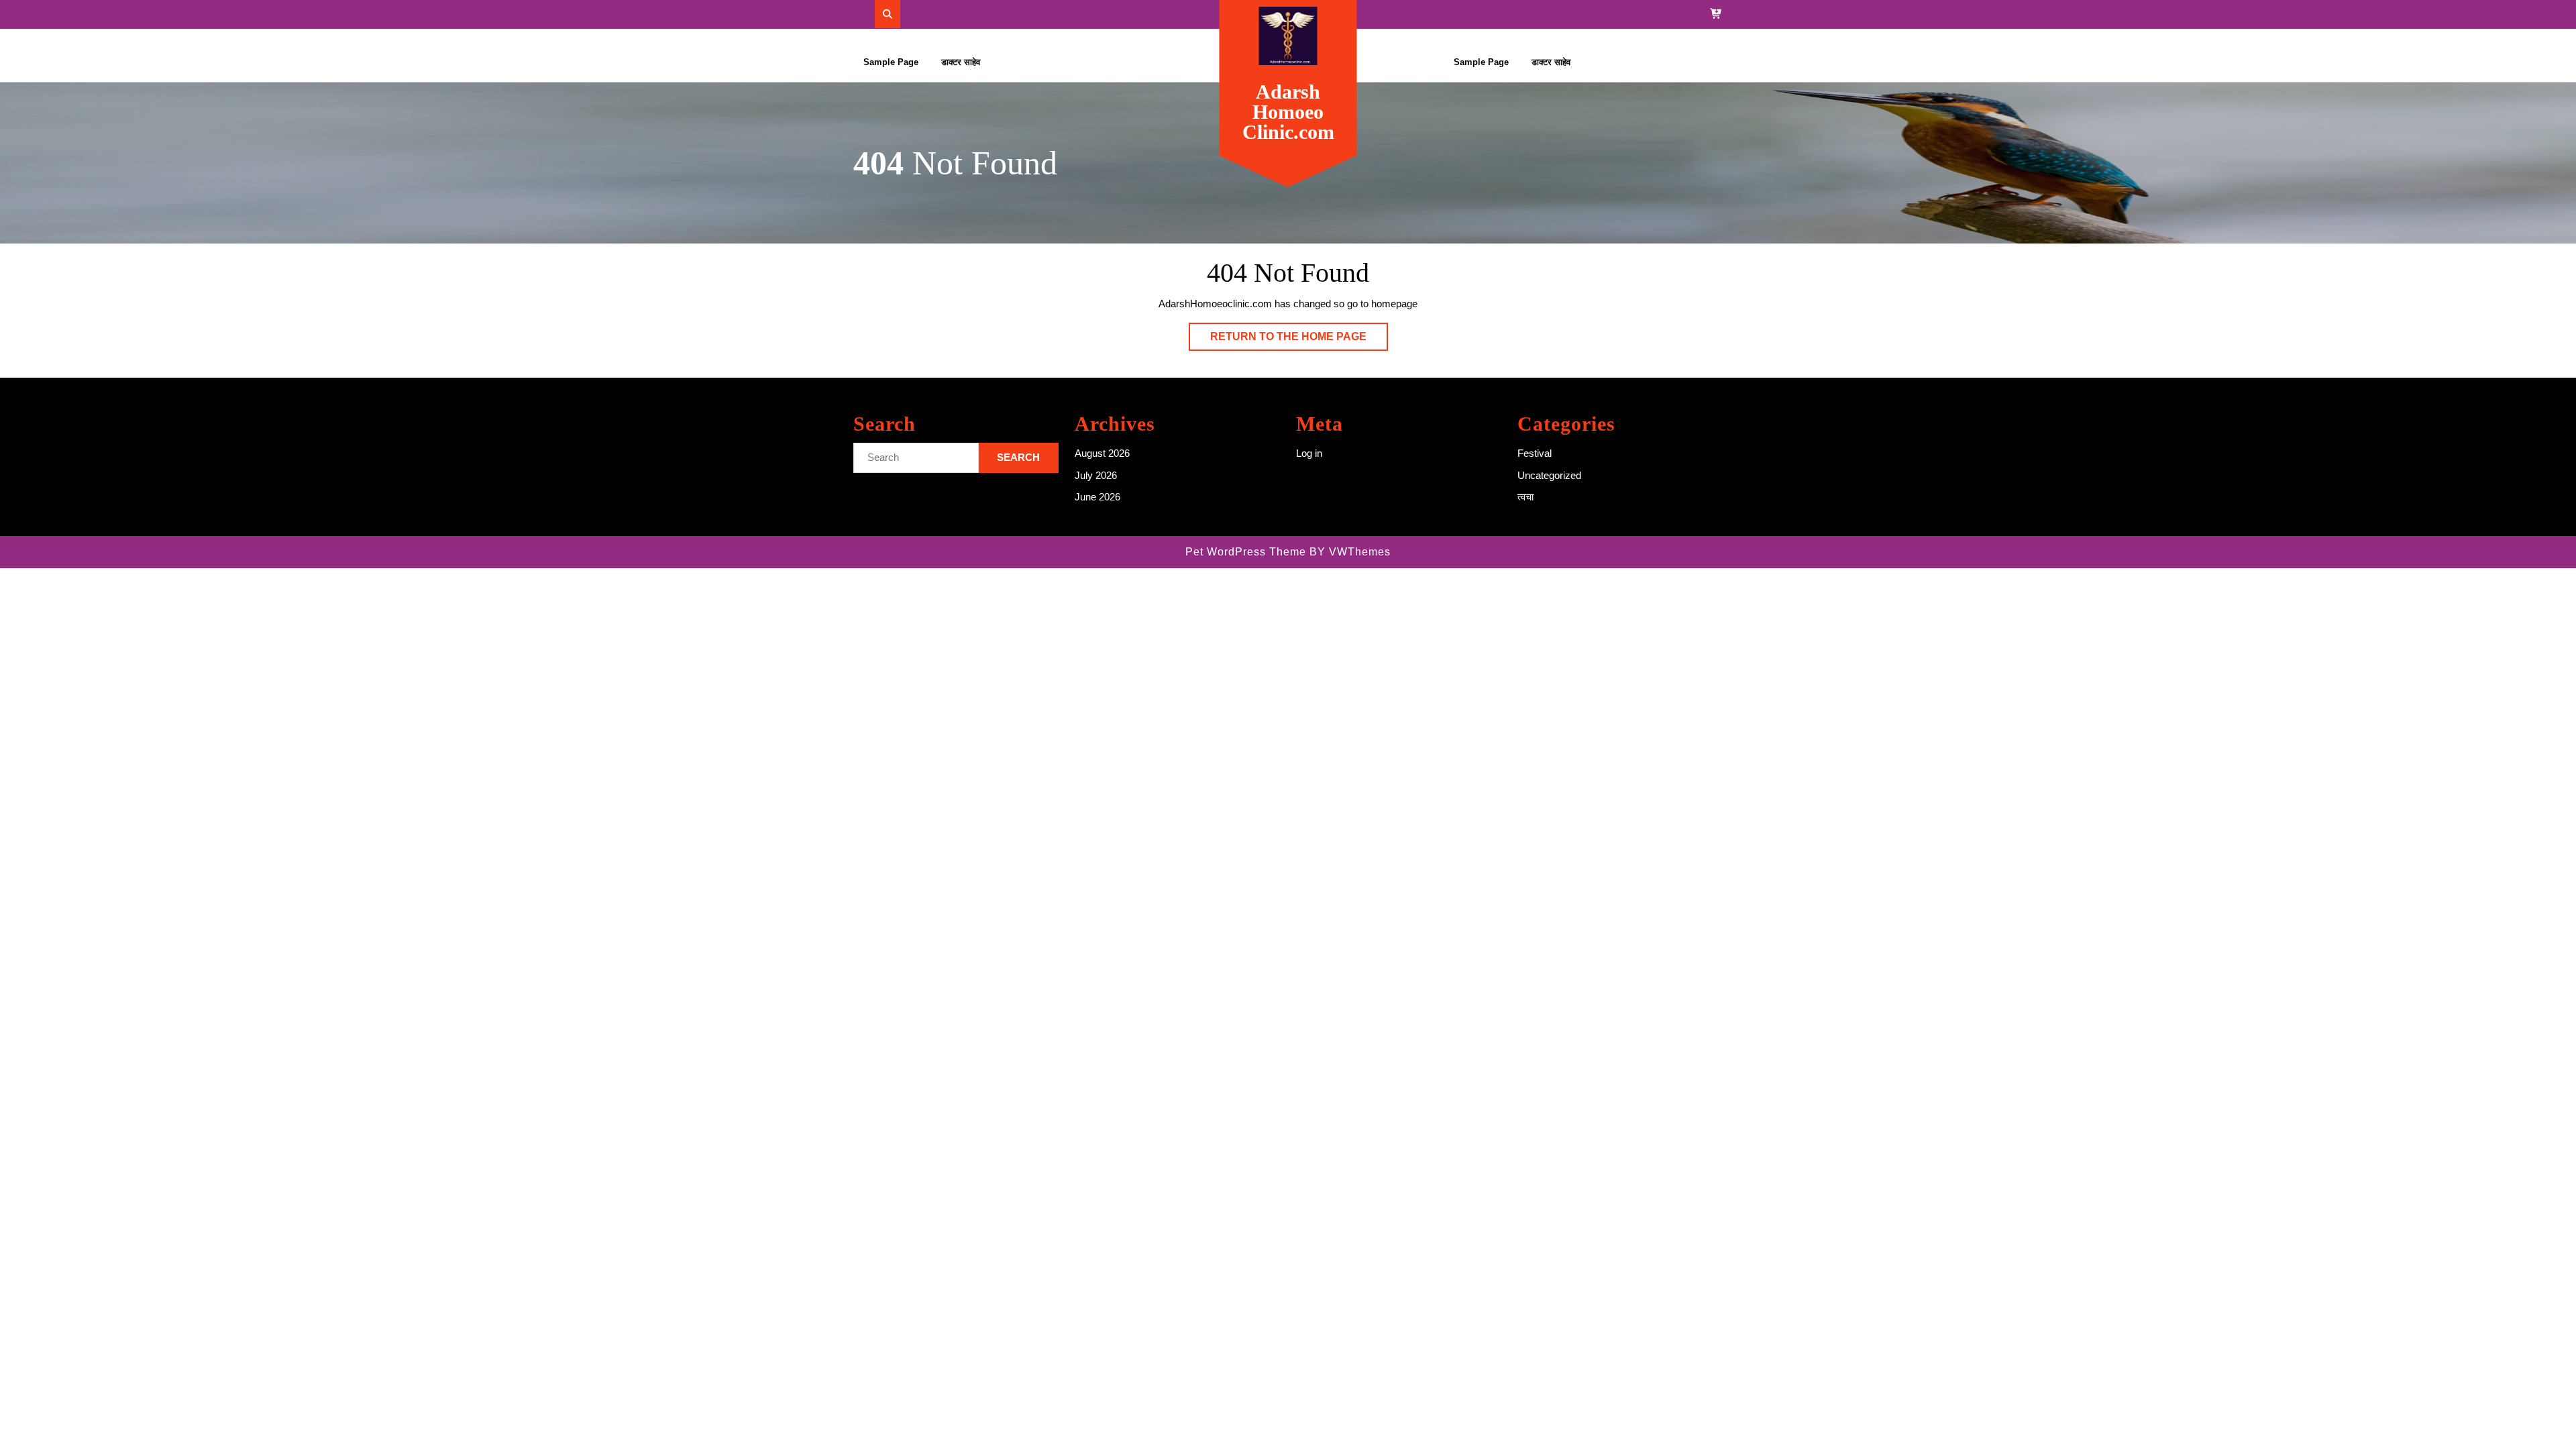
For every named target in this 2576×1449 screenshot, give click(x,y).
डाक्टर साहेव (961, 62)
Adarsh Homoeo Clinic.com (1288, 112)
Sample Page (891, 62)
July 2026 (1096, 475)
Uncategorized (1549, 475)
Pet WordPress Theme (1246, 552)
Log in (1309, 453)
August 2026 (1102, 453)
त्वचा (1525, 497)
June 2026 (1097, 497)
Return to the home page (1299, 340)
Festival (1535, 453)
